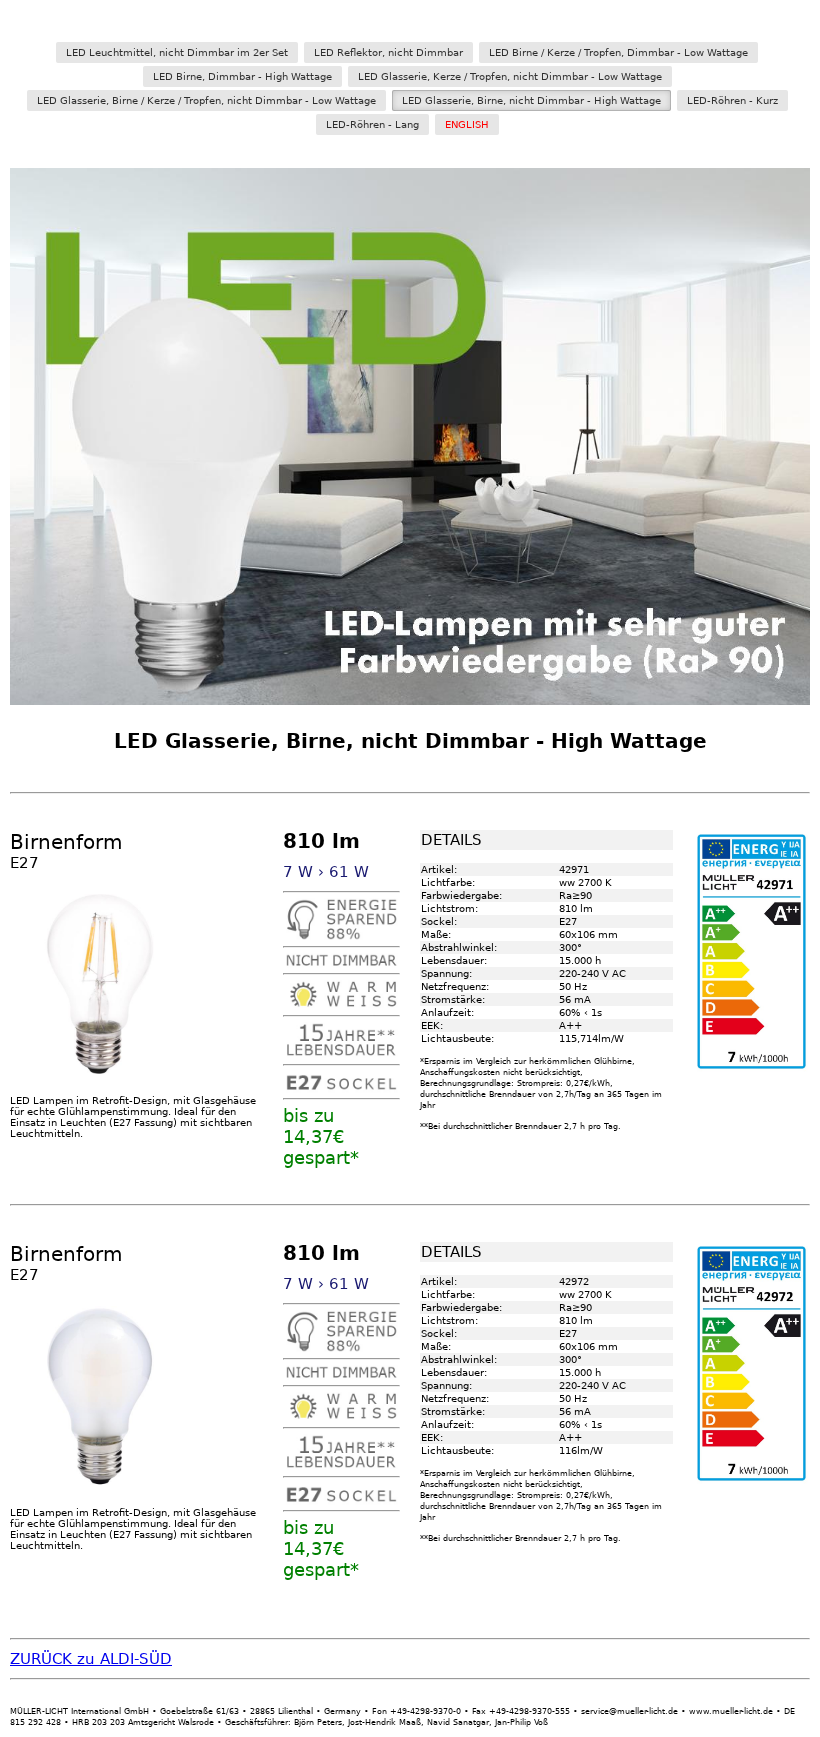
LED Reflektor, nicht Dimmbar (388, 52)
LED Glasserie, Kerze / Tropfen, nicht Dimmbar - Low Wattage (510, 76)
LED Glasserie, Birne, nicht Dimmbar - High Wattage (531, 100)
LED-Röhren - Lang (372, 124)
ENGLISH (467, 124)
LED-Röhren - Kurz (732, 100)
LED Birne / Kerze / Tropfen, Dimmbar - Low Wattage (618, 52)
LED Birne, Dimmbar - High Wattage (242, 76)
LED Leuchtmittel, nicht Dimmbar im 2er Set (177, 52)
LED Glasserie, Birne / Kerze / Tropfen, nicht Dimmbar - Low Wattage (206, 100)
